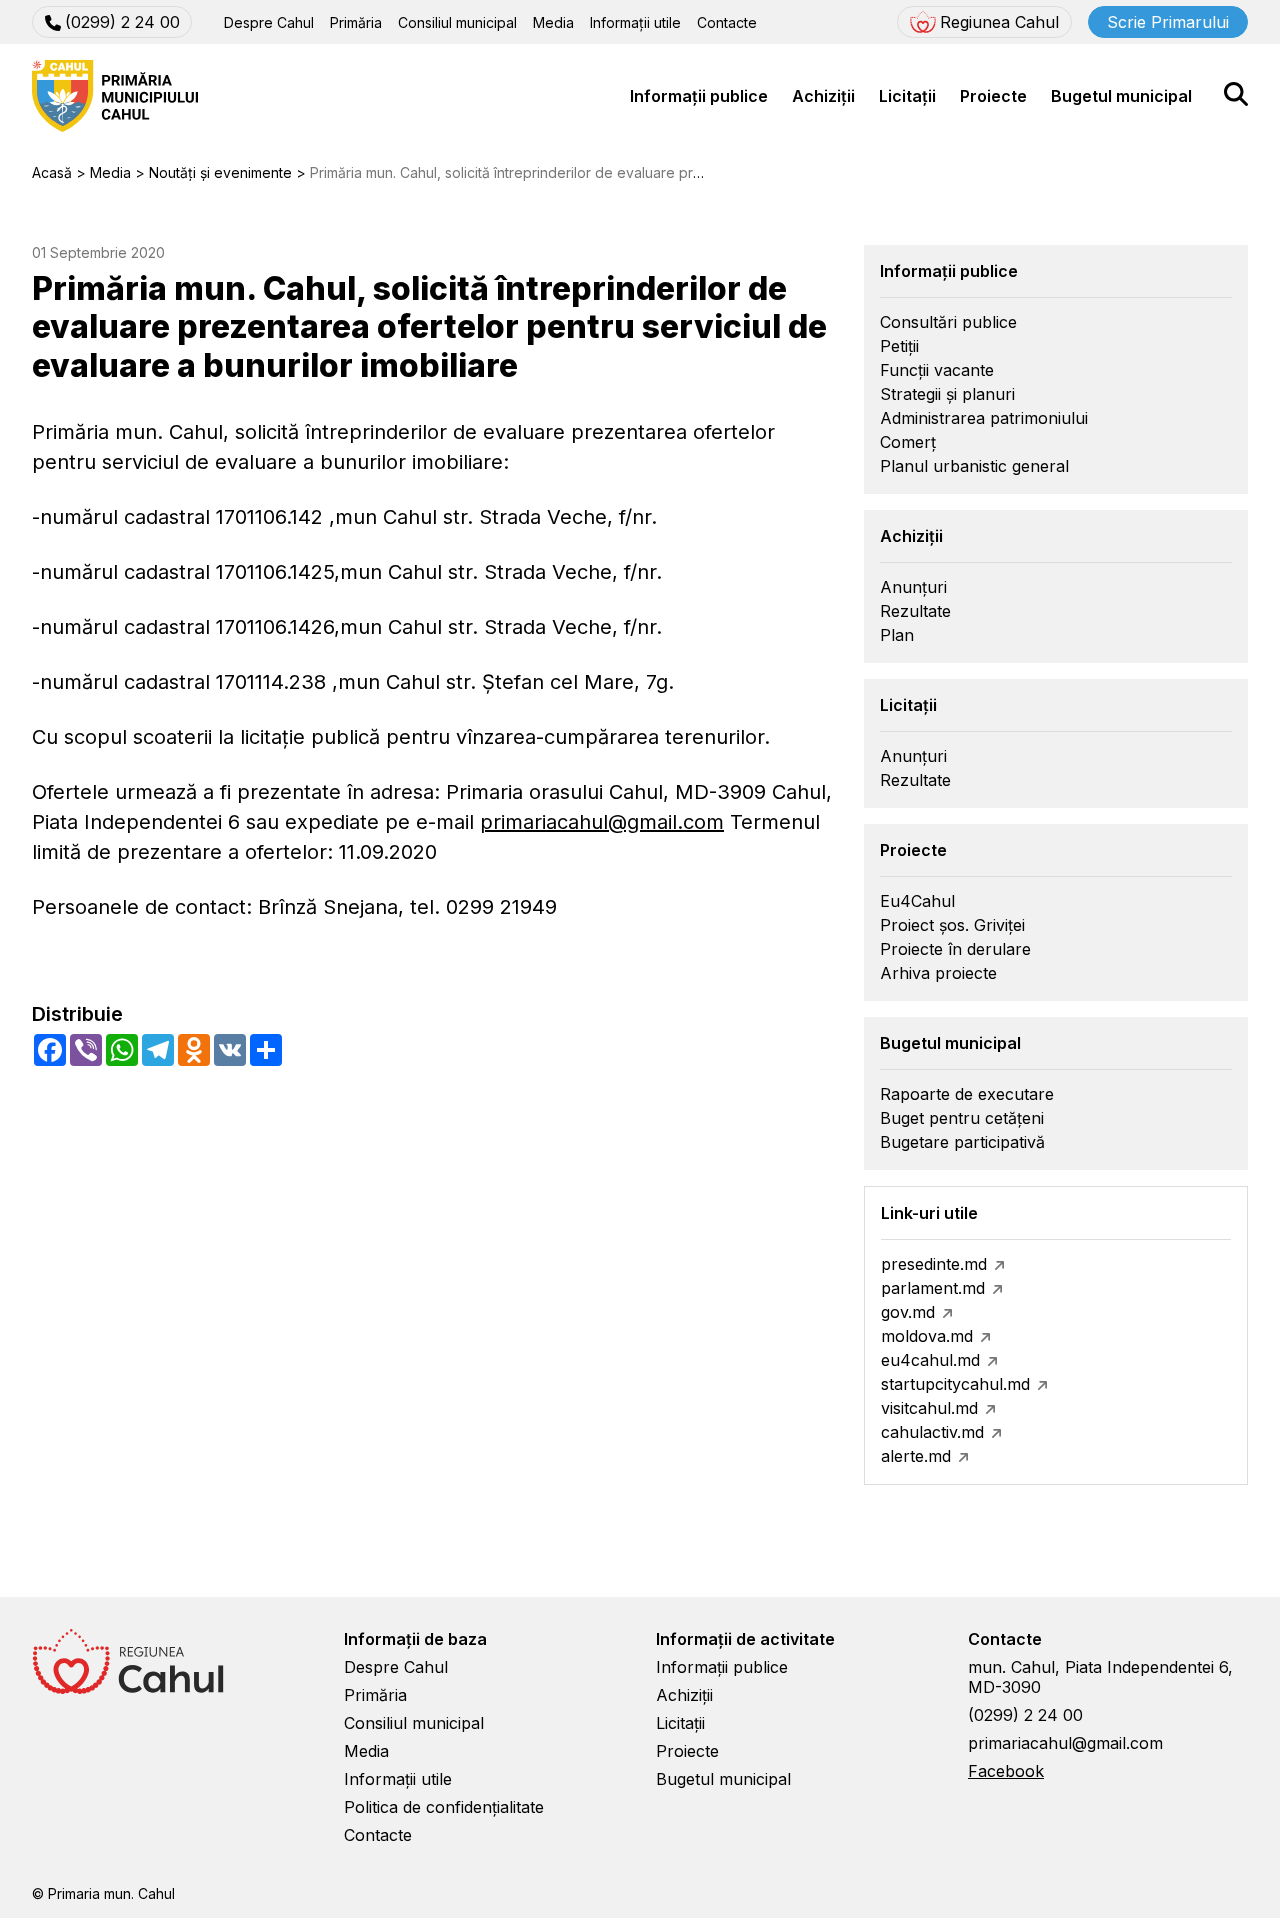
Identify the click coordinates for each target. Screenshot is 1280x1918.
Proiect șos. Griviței (952, 925)
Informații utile (635, 22)
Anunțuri (913, 587)
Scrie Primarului (1168, 22)
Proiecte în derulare (955, 949)
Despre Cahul (269, 22)
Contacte (727, 22)
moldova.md (927, 1336)
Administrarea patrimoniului (984, 418)
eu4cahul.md (930, 1360)
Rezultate (915, 611)
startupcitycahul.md (955, 1384)
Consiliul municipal (457, 22)
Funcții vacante (937, 370)
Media (553, 22)
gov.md (908, 1312)
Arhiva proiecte (938, 973)
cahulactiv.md (932, 1432)
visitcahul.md (929, 1408)
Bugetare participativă (962, 1142)
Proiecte (993, 96)
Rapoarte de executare (967, 1094)
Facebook (1006, 1771)
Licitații (907, 96)
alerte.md (916, 1456)
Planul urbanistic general (974, 466)
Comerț (908, 442)
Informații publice (699, 96)
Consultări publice (948, 322)
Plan (897, 635)
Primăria (356, 22)
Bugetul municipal (1121, 96)
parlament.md (933, 1288)
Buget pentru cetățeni (962, 1118)
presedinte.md (934, 1264)
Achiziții (823, 96)
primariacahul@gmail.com (602, 822)
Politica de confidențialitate (444, 1807)
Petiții (899, 346)
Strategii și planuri (947, 394)
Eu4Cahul (917, 901)
